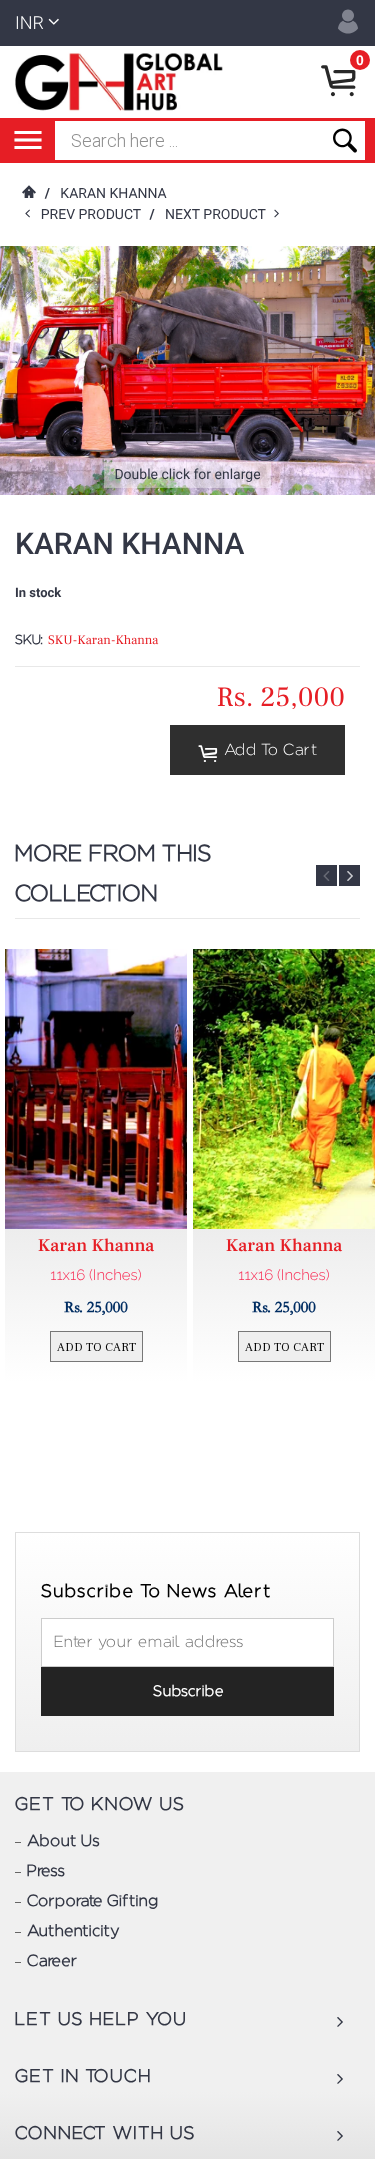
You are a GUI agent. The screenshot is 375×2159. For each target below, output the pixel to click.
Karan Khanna (113, 194)
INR (29, 23)
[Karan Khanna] (96, 1089)
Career (52, 1962)
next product (219, 215)
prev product (95, 215)
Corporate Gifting (92, 1902)
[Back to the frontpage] (28, 194)
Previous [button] (326, 875)
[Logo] (122, 82)
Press (46, 1872)
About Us (63, 1842)
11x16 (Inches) (95, 1275)
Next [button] (349, 875)
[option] (96, 1165)
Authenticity (73, 1932)
